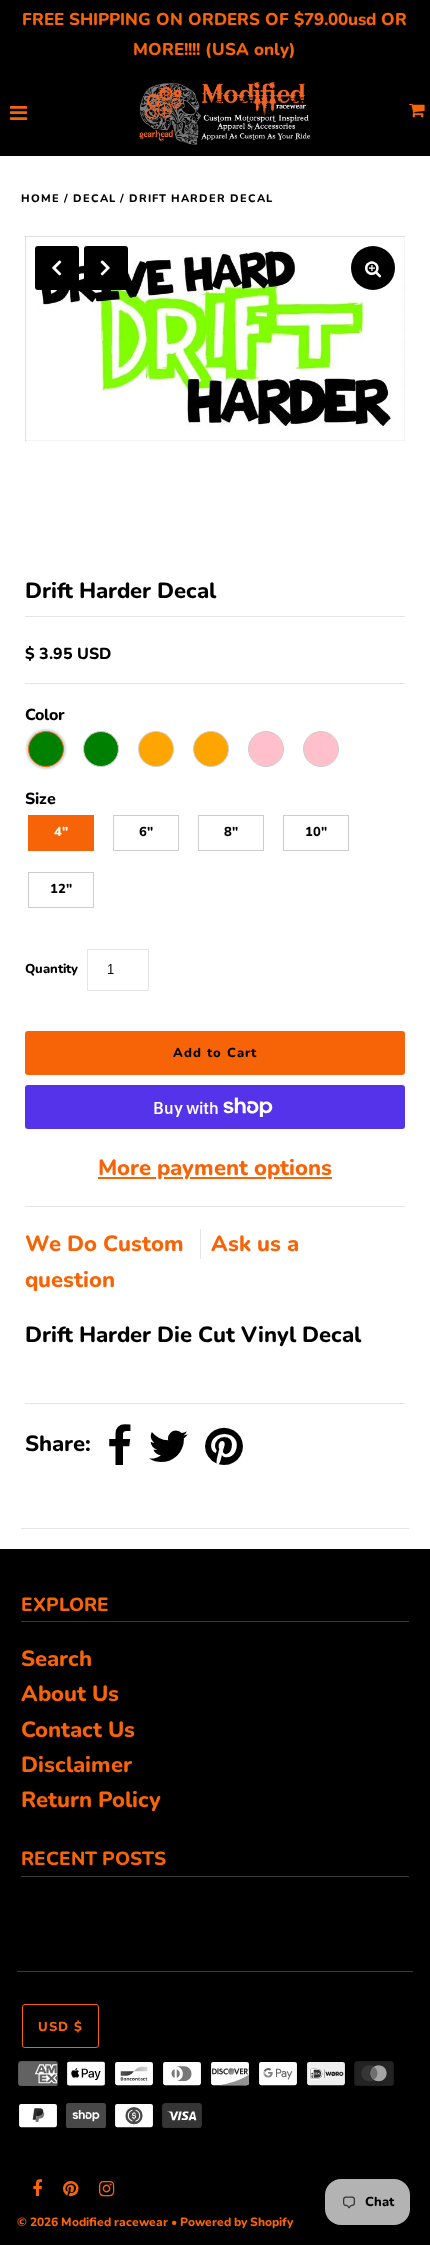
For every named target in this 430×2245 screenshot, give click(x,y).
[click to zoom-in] (373, 268)
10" (316, 832)
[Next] (106, 268)
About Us (70, 1694)
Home (40, 198)
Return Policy (91, 1800)
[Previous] (57, 268)
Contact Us (78, 1730)
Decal (94, 198)
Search (56, 1659)
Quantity (51, 969)
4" (61, 832)
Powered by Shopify (236, 2222)
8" (231, 832)
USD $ (60, 2027)
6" (146, 832)
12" (61, 889)
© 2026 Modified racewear (92, 2222)
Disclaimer (76, 1765)
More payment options (215, 1168)
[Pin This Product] (224, 1446)
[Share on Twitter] (168, 1446)
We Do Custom (107, 1244)
